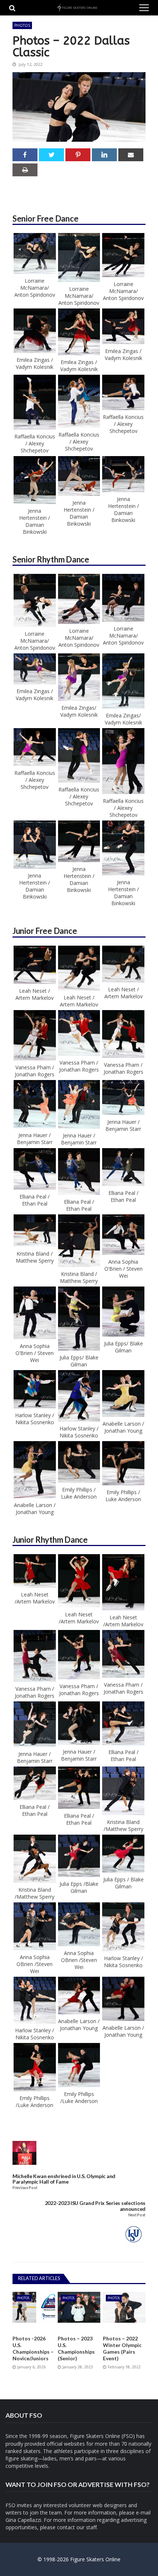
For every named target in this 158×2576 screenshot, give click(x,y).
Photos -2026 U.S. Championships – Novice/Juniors (33, 2349)
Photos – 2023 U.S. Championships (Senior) (76, 2349)
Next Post (137, 2215)
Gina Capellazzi (23, 2520)
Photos (22, 25)
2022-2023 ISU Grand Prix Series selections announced (95, 2206)
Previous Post (25, 2188)
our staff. (87, 2527)
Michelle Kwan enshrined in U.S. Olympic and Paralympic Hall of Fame (64, 2179)
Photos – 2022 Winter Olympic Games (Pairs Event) (122, 2349)
